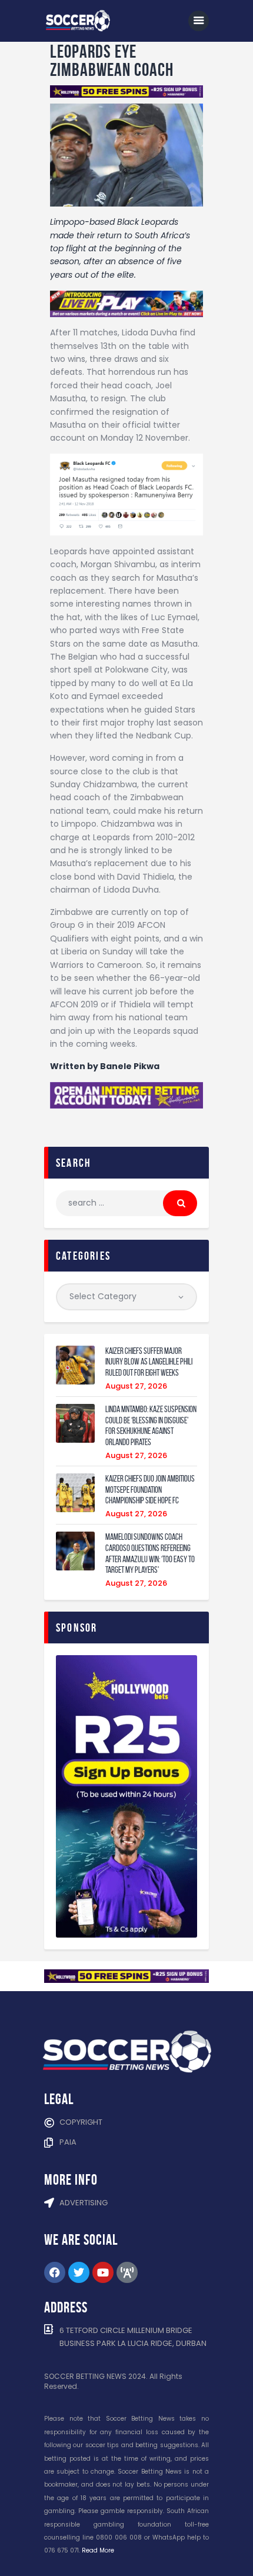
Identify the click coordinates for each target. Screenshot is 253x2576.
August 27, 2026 (136, 1386)
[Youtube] (103, 2272)
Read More (98, 2550)
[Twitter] (79, 2272)
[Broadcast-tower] (127, 2272)
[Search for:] (126, 1203)
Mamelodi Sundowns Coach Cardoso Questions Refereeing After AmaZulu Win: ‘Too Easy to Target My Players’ (150, 1553)
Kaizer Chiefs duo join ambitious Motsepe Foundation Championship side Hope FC (150, 1490)
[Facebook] (55, 2272)
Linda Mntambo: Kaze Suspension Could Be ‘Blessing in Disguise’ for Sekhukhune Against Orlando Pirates (151, 1426)
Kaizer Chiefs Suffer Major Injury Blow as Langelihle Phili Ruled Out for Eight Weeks (149, 1362)
